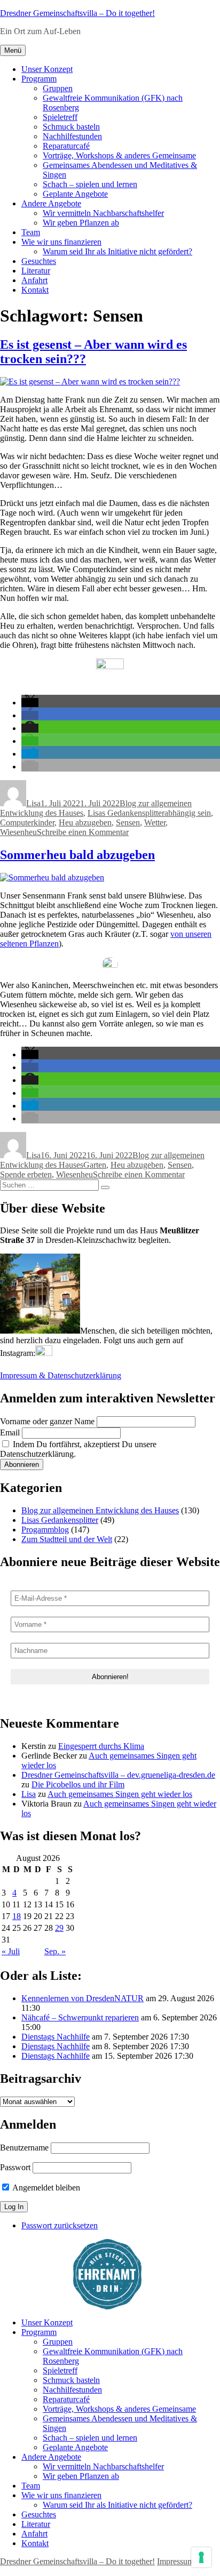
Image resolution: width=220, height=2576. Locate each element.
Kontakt (35, 290)
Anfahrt (34, 280)
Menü (13, 50)
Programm (39, 79)
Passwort (15, 2167)
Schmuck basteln (71, 127)
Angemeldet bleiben (45, 2188)
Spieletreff (60, 117)
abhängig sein (188, 813)
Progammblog (45, 1530)
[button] (30, 703)
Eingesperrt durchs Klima (101, 1746)
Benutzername (24, 2148)
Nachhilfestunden (72, 136)
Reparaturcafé (66, 146)
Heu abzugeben (85, 822)
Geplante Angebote (75, 194)
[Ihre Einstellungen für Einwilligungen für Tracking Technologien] (201, 2557)
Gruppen (58, 88)
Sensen (128, 822)
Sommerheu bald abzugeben (77, 855)
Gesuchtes (39, 261)
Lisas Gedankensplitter (126, 813)
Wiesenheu (18, 832)
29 (59, 1928)
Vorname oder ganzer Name (47, 1421)
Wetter (155, 822)
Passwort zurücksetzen (60, 2225)
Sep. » (55, 1951)
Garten (95, 1165)
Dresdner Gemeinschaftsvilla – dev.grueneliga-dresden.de (118, 1775)
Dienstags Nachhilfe (56, 2037)
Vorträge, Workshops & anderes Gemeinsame (119, 155)
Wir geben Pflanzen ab (81, 223)
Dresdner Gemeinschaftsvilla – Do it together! (77, 13)
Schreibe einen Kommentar (83, 832)
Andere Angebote (51, 203)
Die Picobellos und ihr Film (78, 1784)
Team (31, 232)
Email (10, 1433)
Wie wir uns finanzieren (61, 242)
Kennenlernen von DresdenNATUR (82, 1998)
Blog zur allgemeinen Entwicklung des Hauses (100, 1510)
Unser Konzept (47, 69)
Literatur (36, 271)
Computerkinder (27, 822)
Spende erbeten (26, 1174)
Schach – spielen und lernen (90, 184)
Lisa (33, 803)
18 (17, 1916)
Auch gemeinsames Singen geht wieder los (120, 1794)
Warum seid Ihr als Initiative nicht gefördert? (117, 251)
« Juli (11, 1951)
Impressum (175, 2561)
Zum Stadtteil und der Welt (67, 1539)
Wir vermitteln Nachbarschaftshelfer (103, 213)
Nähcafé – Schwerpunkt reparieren (80, 2017)
